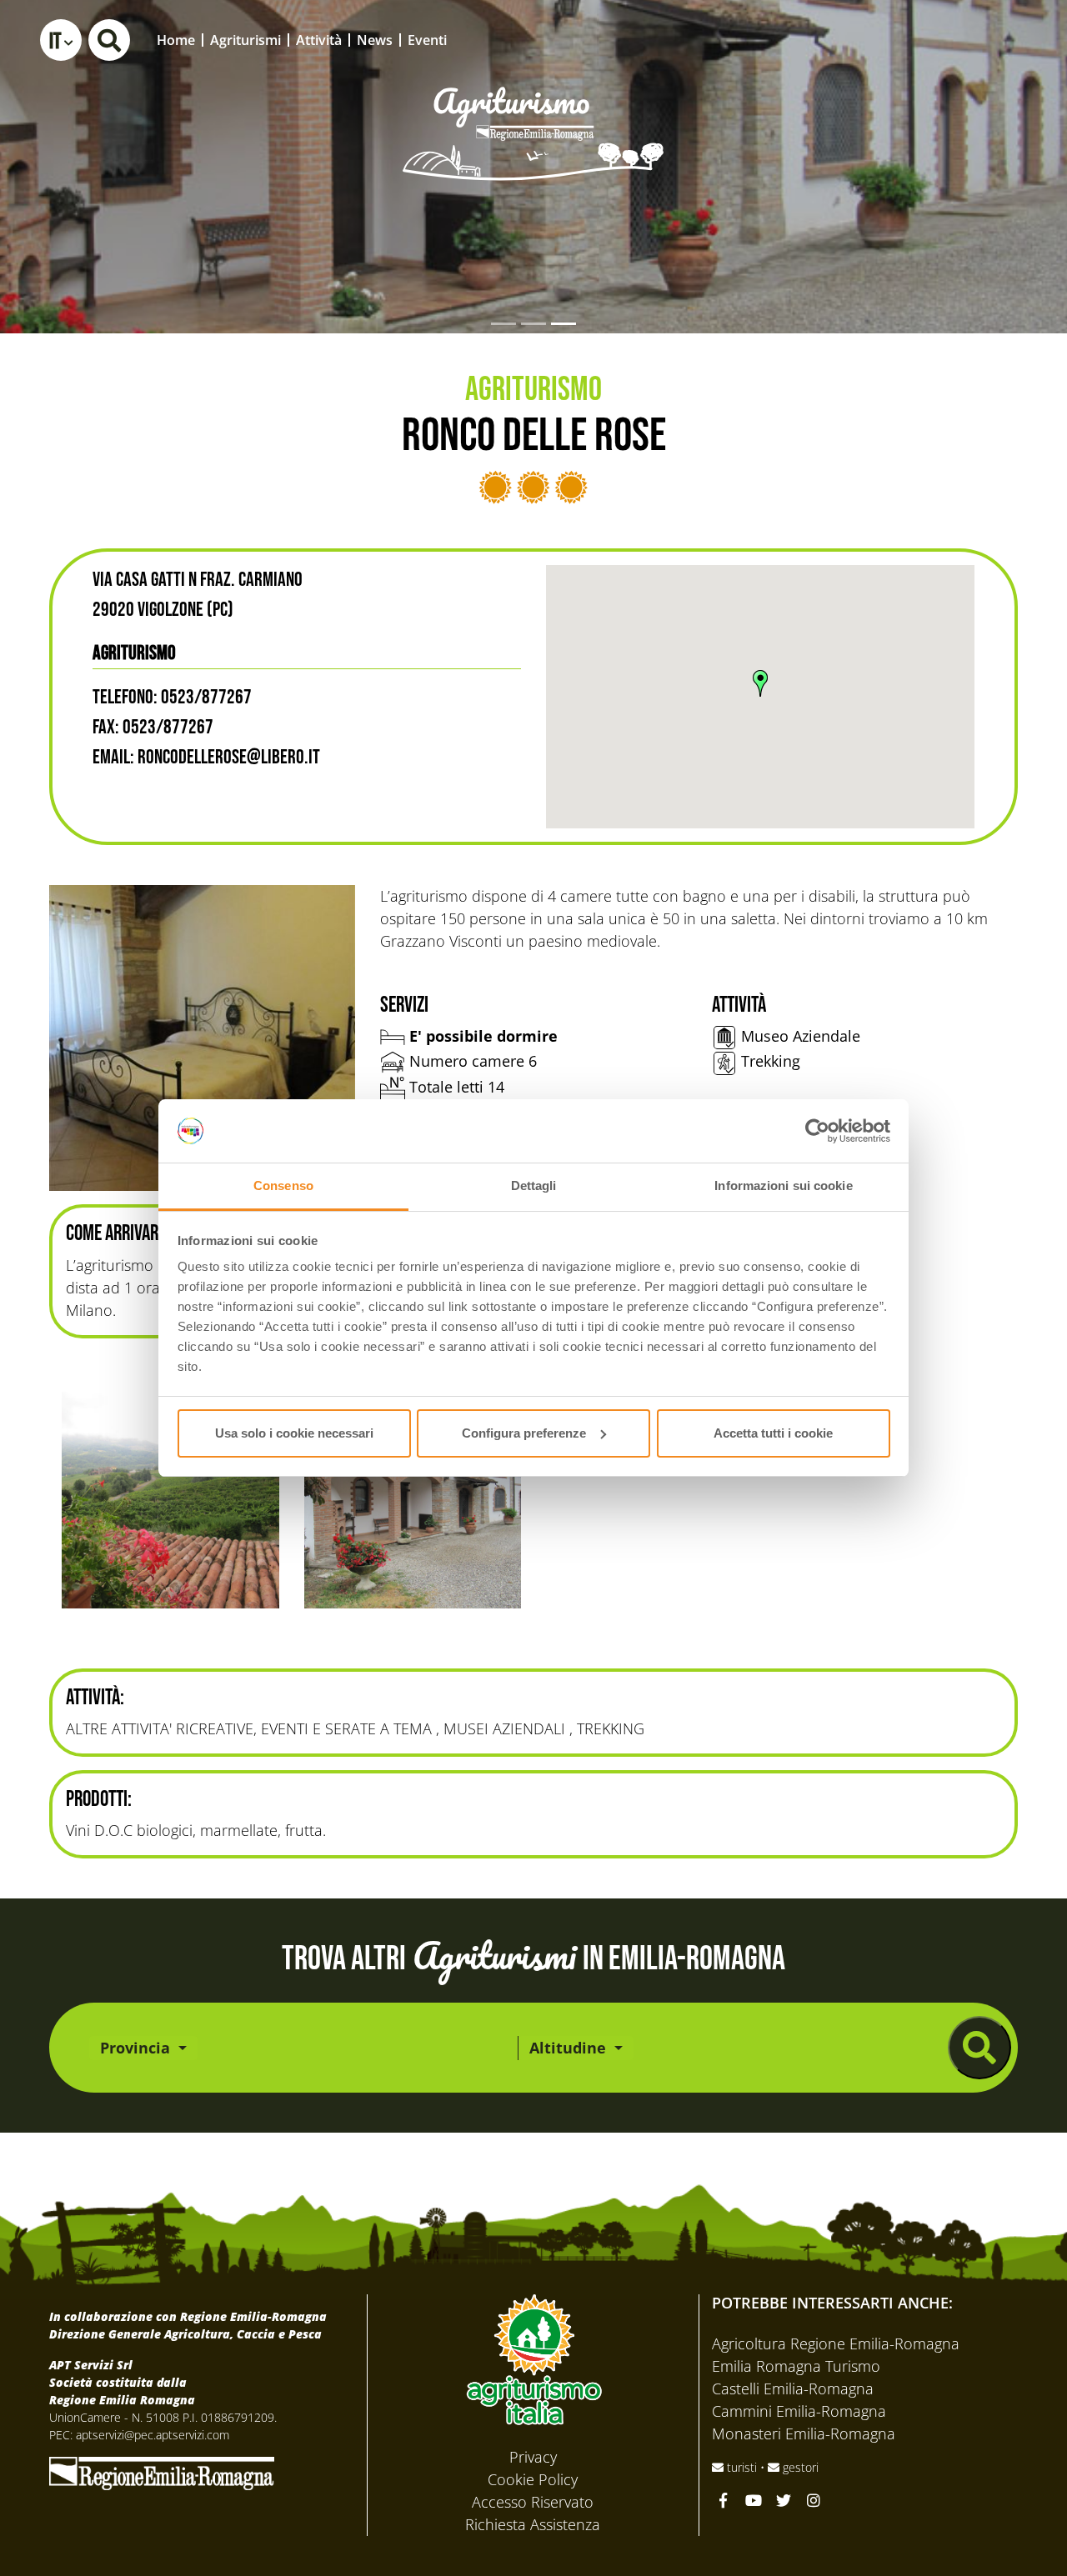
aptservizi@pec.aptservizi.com (153, 2435)
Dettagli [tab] (534, 1185)
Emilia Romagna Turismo (796, 2366)
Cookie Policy (533, 2479)
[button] (61, 40)
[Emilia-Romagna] (162, 2472)
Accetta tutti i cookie (773, 1433)
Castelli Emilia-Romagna (793, 2388)
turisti (742, 2467)
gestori (799, 2467)
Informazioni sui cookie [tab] (783, 1185)
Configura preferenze (524, 1433)
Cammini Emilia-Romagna (799, 2411)
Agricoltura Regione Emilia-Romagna (836, 2343)
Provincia (137, 2048)
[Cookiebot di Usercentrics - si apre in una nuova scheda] (817, 1131)
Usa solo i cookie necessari (294, 1433)
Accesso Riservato (533, 2502)
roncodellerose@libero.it (229, 757)
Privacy (533, 2457)
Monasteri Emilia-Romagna (804, 2433)
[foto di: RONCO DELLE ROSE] (202, 1038)
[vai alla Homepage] (533, 111)
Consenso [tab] (283, 1185)
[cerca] (979, 2048)
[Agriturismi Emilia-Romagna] (930, 40)
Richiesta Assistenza (533, 2524)
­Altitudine (570, 2048)
